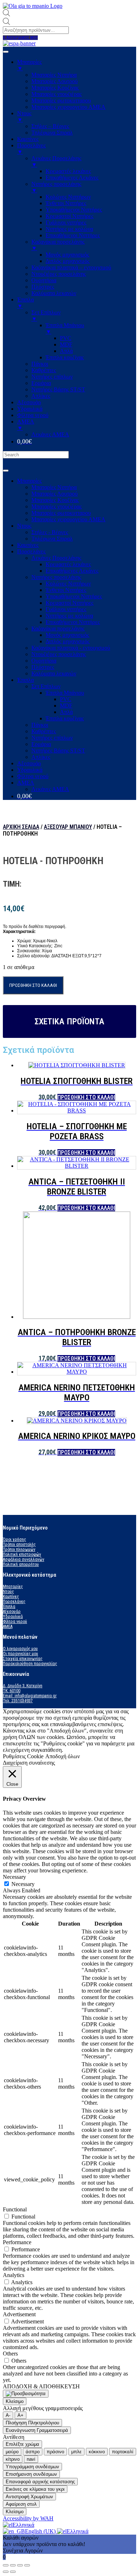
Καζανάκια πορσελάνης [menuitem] (58, 245)
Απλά (66, 712)
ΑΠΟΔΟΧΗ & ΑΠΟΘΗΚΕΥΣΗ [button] (41, 2386)
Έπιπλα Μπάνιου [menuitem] (65, 328)
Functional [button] (15, 2209)
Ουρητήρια (44, 661)
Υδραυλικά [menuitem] (30, 409)
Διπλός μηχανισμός (68, 641)
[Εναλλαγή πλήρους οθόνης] (20, 2565)
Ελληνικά (23, 2525)
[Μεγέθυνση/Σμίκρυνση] (27, 2565)
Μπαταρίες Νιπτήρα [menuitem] (54, 75)
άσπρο (33, 2452)
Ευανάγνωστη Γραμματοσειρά (37, 2430)
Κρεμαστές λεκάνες (68, 564)
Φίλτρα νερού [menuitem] (33, 415)
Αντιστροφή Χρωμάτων (29, 2497)
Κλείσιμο (15, 2401)
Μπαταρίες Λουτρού (55, 494)
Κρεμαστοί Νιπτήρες (69, 603)
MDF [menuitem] (66, 344)
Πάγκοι (40, 725)
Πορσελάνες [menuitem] (31, 149)
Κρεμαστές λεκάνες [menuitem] (68, 171)
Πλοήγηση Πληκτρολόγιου (32, 2423)
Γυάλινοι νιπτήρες (66, 609)
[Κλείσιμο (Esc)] (6, 2565)
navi (31, 2459)
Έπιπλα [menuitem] (25, 303)
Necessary (23, 1884)
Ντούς (8, 1592)
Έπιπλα (25, 680)
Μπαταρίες (29, 481)
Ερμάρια (41, 744)
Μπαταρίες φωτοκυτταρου (61, 513)
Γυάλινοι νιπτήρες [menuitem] (66, 222)
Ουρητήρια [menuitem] (44, 280)
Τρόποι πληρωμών (19, 1550)
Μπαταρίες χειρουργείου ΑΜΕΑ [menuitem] (68, 107)
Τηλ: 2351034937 (18, 1701)
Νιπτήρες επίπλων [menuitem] (52, 377)
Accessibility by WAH (28, 2518)
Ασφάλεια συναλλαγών (24, 1560)
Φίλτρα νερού (33, 776)
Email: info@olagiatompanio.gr (30, 1696)
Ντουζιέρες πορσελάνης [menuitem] (59, 274)
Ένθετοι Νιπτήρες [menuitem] (66, 203)
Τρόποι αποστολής (19, 1545)
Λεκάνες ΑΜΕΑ (50, 789)
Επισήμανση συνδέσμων (31, 2474)
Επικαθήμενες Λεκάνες (72, 571)
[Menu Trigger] (6, 52)
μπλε (76, 2452)
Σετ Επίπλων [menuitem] (46, 316)
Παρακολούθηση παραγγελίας (30, 1664)
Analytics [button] (14, 2275)
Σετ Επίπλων (46, 686)
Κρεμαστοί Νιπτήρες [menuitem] (69, 216)
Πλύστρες (43, 667)
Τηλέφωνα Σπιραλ (52, 539)
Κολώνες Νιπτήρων (68, 584)
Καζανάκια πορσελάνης (58, 628)
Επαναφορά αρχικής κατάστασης (40, 2482)
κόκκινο (97, 2452)
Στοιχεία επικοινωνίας (23, 1659)
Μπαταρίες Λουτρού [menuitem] (55, 81)
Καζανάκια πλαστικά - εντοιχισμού (71, 648)
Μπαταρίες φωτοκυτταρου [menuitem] (61, 100)
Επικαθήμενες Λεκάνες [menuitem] (72, 178)
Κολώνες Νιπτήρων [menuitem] (68, 197)
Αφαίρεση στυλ (21, 2504)
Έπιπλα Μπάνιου (65, 693)
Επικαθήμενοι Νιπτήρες (73, 622)
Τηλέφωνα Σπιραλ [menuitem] (52, 133)
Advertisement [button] (19, 2314)
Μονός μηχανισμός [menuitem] (67, 255)
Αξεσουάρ (29, 763)
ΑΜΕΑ (26, 783)
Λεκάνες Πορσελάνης (56, 558)
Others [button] (10, 2354)
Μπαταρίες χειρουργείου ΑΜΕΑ (68, 519)
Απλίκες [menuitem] (41, 396)
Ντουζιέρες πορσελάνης (59, 654)
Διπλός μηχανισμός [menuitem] (68, 261)
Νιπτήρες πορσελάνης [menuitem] (56, 187)
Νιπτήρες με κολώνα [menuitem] (69, 229)
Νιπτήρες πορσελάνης (56, 577)
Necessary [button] (14, 1877)
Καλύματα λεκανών (54, 673)
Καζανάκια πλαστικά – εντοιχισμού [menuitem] (71, 267)
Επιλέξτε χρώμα (22, 2444)
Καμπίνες (28, 545)
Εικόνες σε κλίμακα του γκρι (35, 2489)
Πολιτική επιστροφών (22, 1555)
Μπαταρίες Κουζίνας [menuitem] (55, 88)
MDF (66, 706)
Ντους (24, 526)
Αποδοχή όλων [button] (63, 1756)
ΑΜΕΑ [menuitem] (26, 425)
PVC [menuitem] (66, 338)
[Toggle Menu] (6, 471)
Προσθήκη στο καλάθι (33, 985)
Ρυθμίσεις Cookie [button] (23, 1756)
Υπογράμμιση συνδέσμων (32, 2467)
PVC (66, 699)
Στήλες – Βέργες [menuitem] (50, 126)
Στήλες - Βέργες (50, 532)
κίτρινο (13, 2459)
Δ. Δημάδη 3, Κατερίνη (23, 1686)
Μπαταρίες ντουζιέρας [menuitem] (56, 94)
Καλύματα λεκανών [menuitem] (54, 293)
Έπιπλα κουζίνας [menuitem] (65, 357)
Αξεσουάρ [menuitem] (29, 402)
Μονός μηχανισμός (67, 635)
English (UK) (41, 2531)
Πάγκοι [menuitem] (40, 364)
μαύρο (12, 2452)
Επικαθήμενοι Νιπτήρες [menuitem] (73, 235)
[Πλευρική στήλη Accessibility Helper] (26, 2394)
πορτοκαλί (123, 2452)
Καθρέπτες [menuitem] (44, 370)
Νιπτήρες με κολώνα (69, 616)
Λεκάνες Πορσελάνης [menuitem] (56, 161)
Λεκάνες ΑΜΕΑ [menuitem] (50, 434)
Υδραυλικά (30, 770)
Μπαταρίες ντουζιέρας (56, 506)
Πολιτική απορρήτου (21, 1565)
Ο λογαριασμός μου (20, 1649)
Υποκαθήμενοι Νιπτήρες (74, 596)
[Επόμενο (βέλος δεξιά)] (13, 2572)
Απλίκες (41, 757)
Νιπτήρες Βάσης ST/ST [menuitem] (58, 389)
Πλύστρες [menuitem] (43, 287)
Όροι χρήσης (14, 1540)
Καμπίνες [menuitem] (28, 139)
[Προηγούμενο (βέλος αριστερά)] (6, 2572)
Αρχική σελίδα (21, 827)
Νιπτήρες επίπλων (52, 738)
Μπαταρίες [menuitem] (29, 65)
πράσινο (55, 2452)
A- (8, 2415)
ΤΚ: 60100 (12, 1691)
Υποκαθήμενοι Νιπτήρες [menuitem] (74, 210)
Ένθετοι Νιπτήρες (66, 590)
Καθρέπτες (44, 731)
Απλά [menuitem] (66, 351)
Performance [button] (17, 2242)
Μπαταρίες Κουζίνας (55, 500)
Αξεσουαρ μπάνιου (68, 827)
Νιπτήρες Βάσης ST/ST (58, 751)
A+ (20, 2415)
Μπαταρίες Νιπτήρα (54, 487)
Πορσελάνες (31, 551)
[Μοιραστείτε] (13, 2565)
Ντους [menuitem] (24, 116)
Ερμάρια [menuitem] (41, 383)
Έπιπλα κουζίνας (65, 718)
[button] (20, 38)
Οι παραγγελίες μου (20, 1654)
